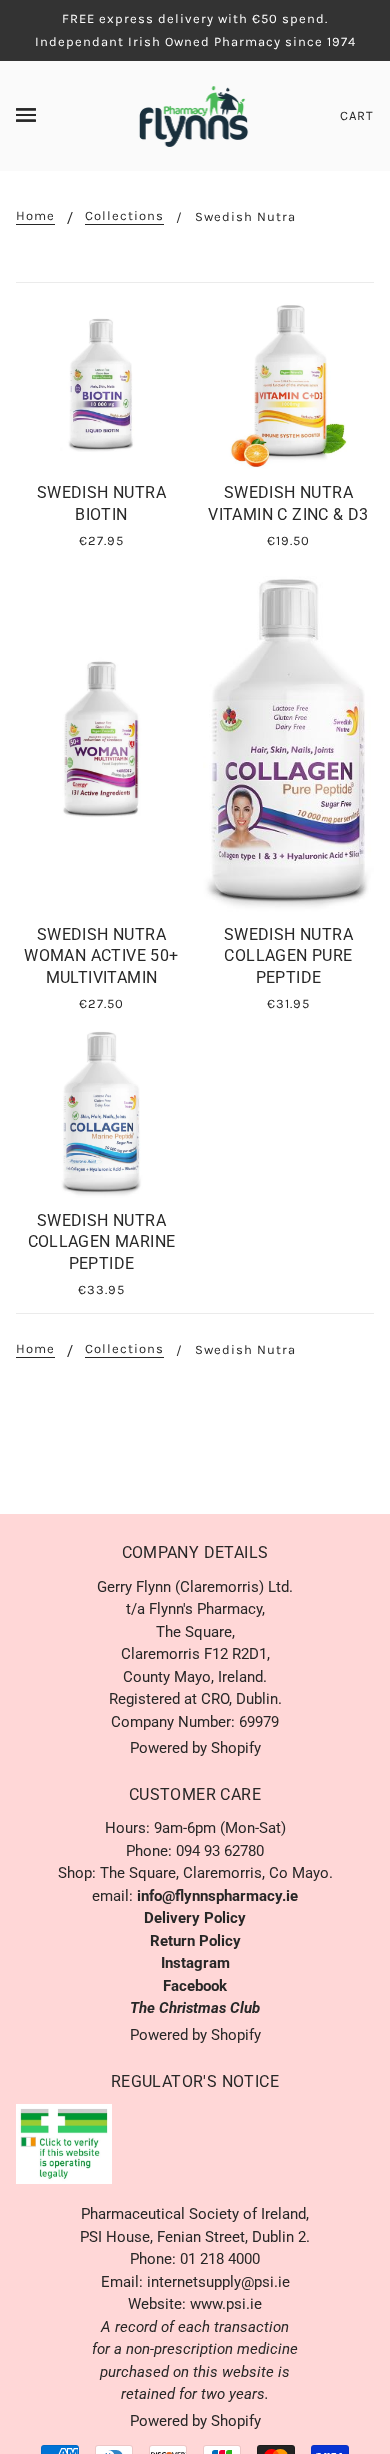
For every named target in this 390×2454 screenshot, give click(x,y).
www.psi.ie (226, 2304)
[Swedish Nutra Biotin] (101, 384)
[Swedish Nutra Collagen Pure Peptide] (288, 738)
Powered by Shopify (195, 1748)
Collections (124, 216)
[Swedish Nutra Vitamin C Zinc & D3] (288, 384)
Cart (357, 115)
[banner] (193, 115)
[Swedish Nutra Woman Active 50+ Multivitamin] (101, 738)
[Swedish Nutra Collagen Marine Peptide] (101, 1112)
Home (35, 216)
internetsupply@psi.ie (218, 2282)
